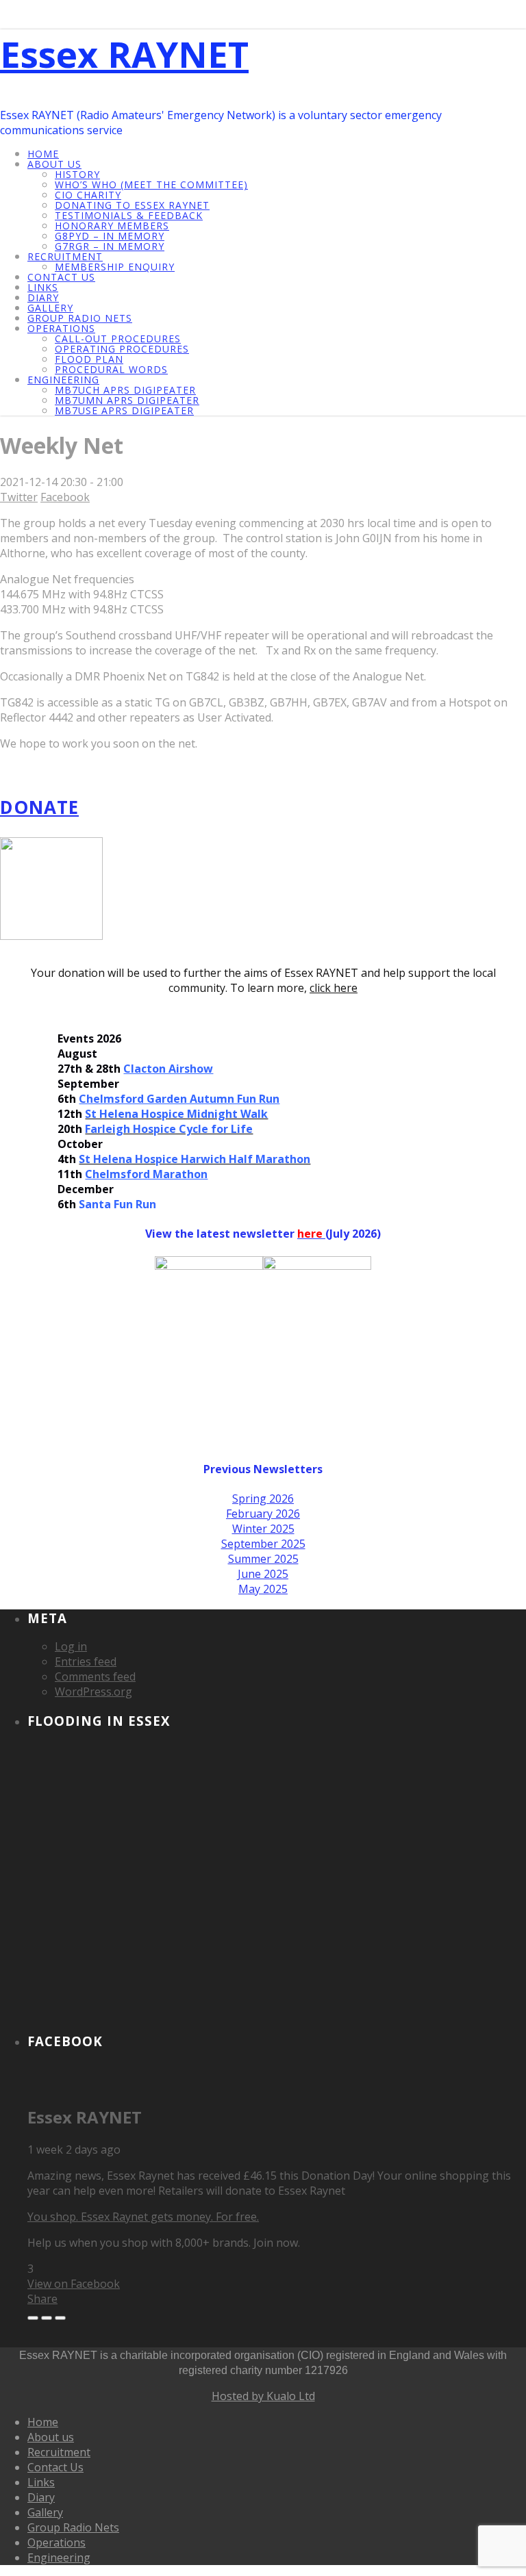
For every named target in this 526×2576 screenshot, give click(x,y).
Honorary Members (112, 226)
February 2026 (263, 1514)
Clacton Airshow (168, 1069)
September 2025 (263, 1544)
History (77, 174)
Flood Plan (89, 359)
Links (43, 287)
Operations (61, 328)
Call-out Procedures (118, 339)
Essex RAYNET (124, 54)
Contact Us (61, 277)
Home (43, 154)
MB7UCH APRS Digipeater (125, 390)
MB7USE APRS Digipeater (124, 410)
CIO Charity (88, 195)
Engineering (63, 380)
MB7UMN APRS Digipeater (127, 400)
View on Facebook (74, 2284)
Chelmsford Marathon (146, 1174)
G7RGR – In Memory (110, 246)
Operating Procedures (122, 349)
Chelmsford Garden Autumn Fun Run (179, 1099)
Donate (39, 807)
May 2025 (263, 1589)
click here (334, 988)
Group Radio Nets (80, 318)
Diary (43, 297)
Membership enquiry (115, 267)
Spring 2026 (263, 1499)
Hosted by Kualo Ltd (263, 2396)
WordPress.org (93, 1692)
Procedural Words (111, 369)
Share (42, 2299)
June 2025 (263, 1574)
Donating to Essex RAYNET (132, 205)
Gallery (50, 308)
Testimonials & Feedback (129, 215)
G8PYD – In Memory (110, 236)
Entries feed (86, 1661)
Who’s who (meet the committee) (151, 184)
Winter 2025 (263, 1529)
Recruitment (65, 256)
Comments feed (95, 1676)
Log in (71, 1646)
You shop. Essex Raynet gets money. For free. (143, 2217)
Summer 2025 (263, 1559)
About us (54, 164)
